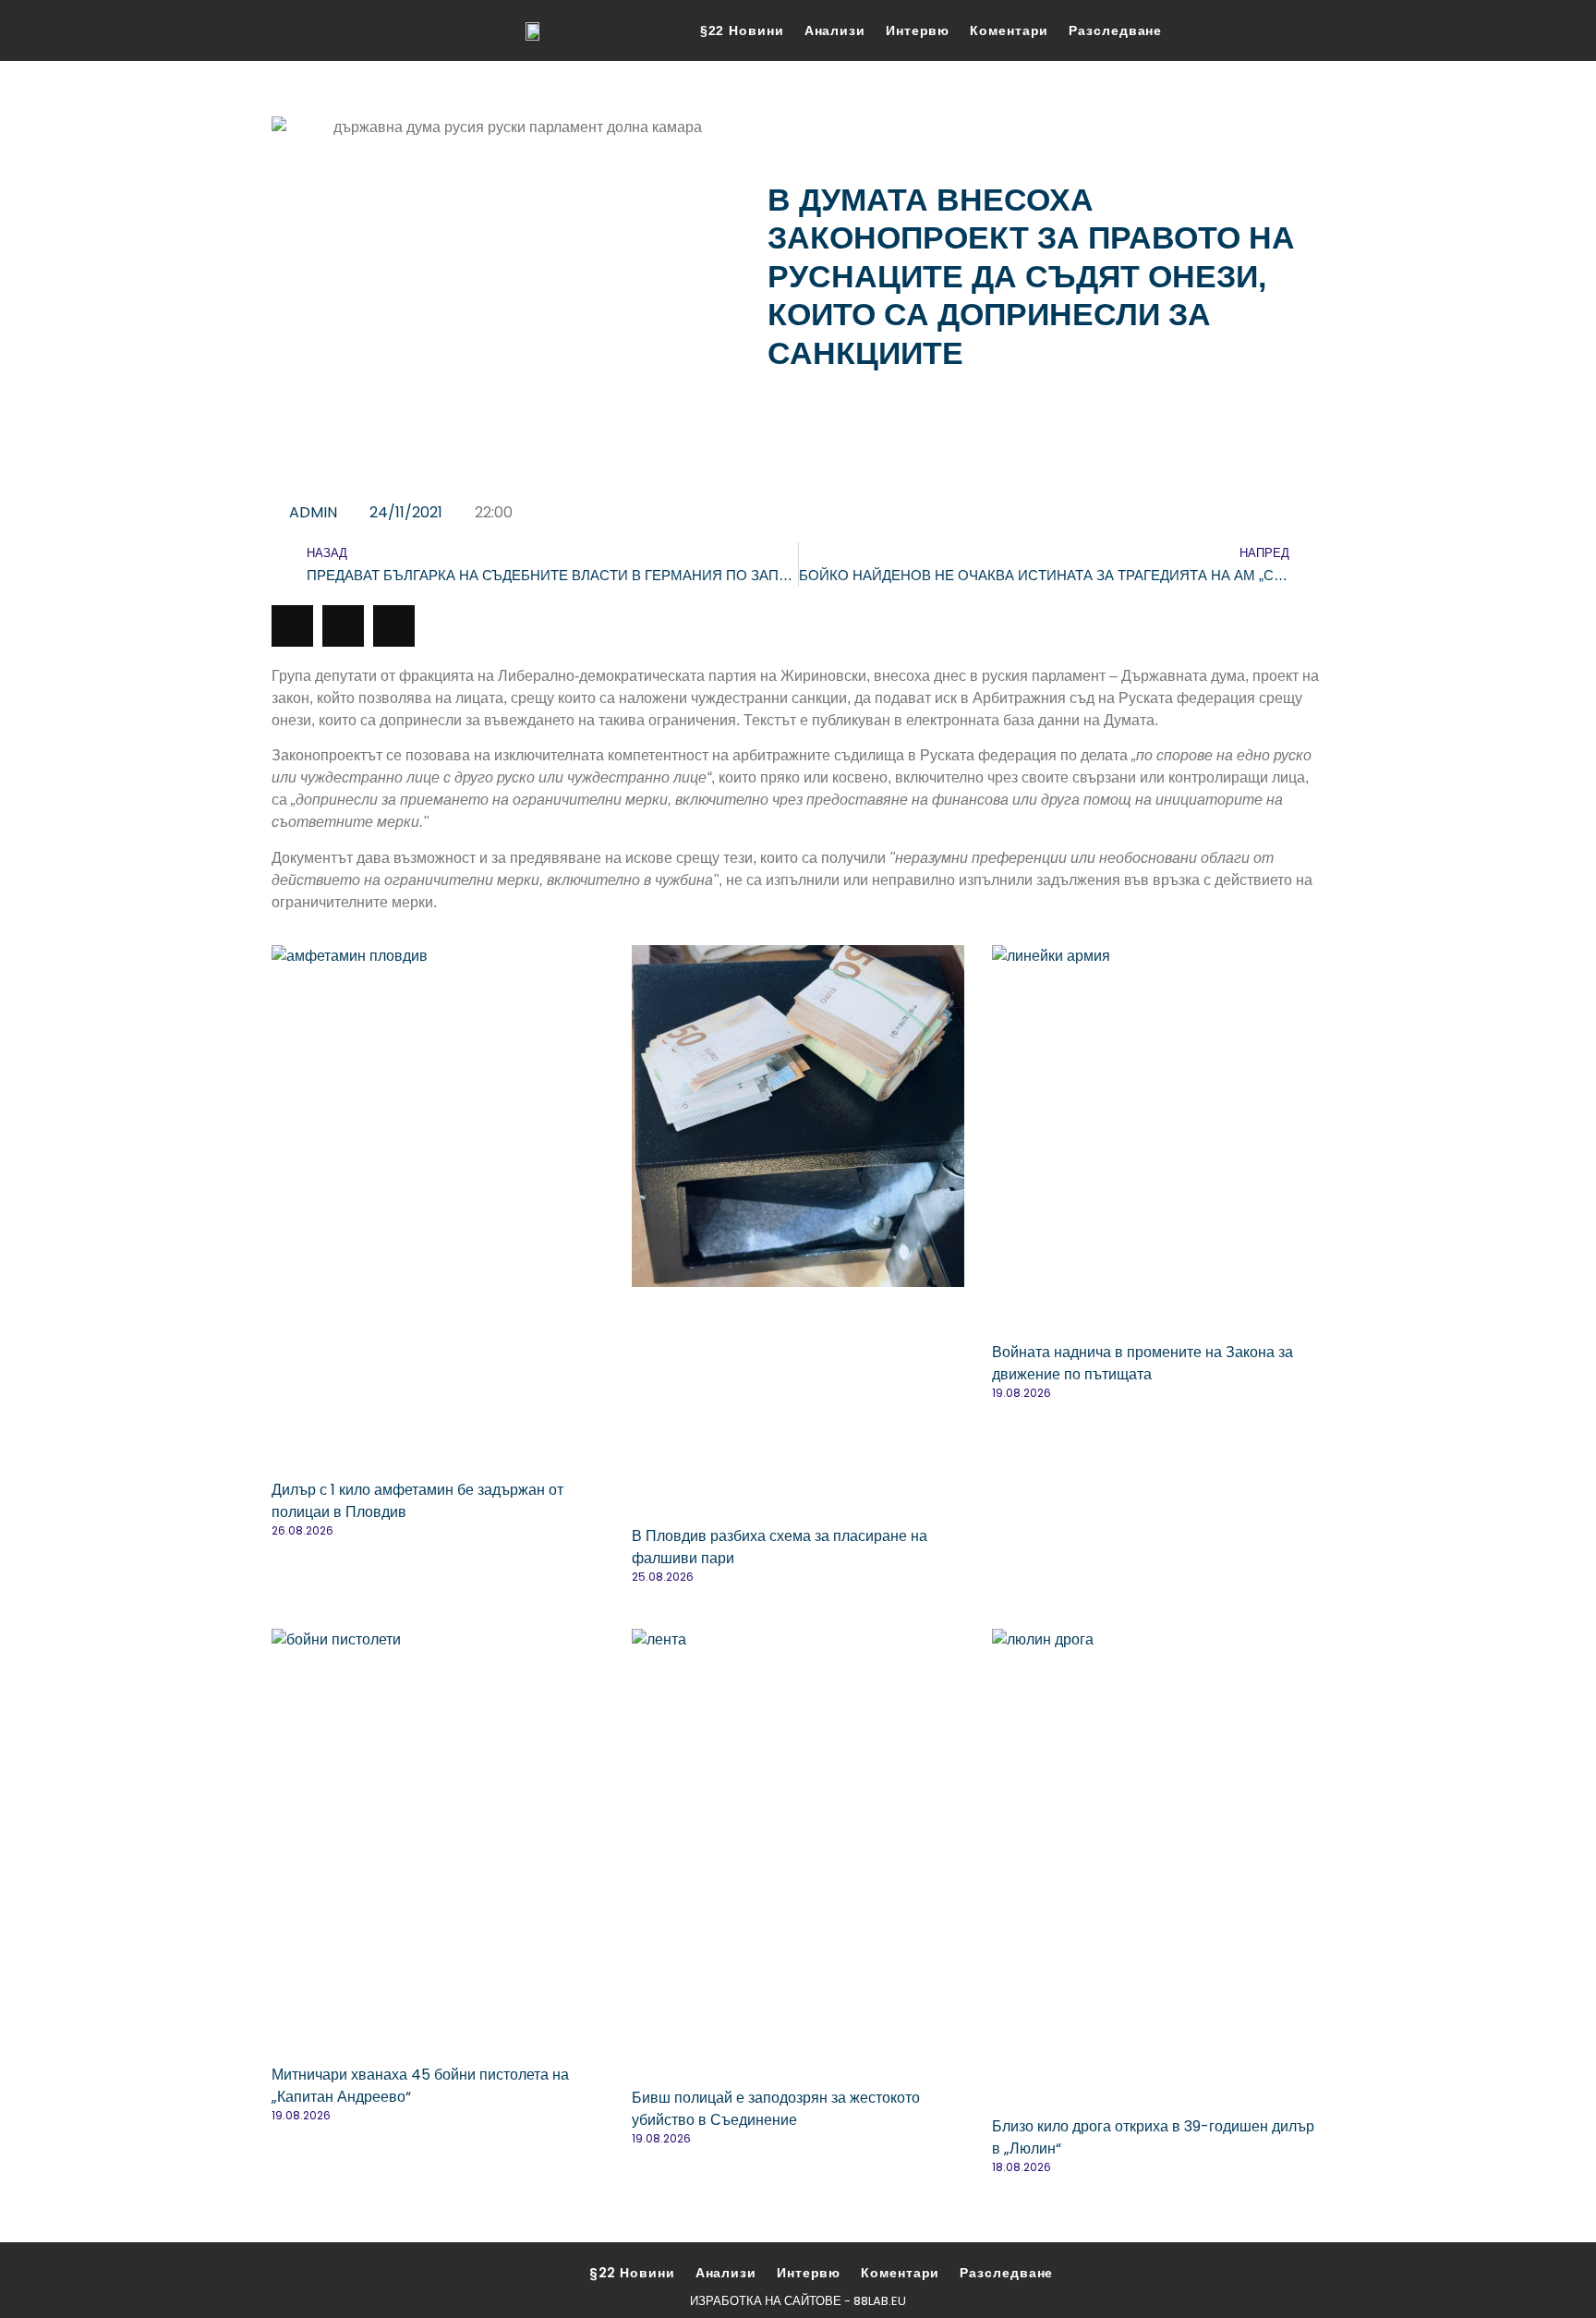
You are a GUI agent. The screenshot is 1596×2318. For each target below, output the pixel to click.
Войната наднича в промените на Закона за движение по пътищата (1143, 1363)
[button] (292, 626)
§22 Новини (742, 30)
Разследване (1115, 30)
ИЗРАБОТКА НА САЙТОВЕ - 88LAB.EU (798, 2301)
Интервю (918, 30)
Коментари (1009, 30)
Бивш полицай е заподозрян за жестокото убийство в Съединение (776, 2109)
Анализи (835, 30)
